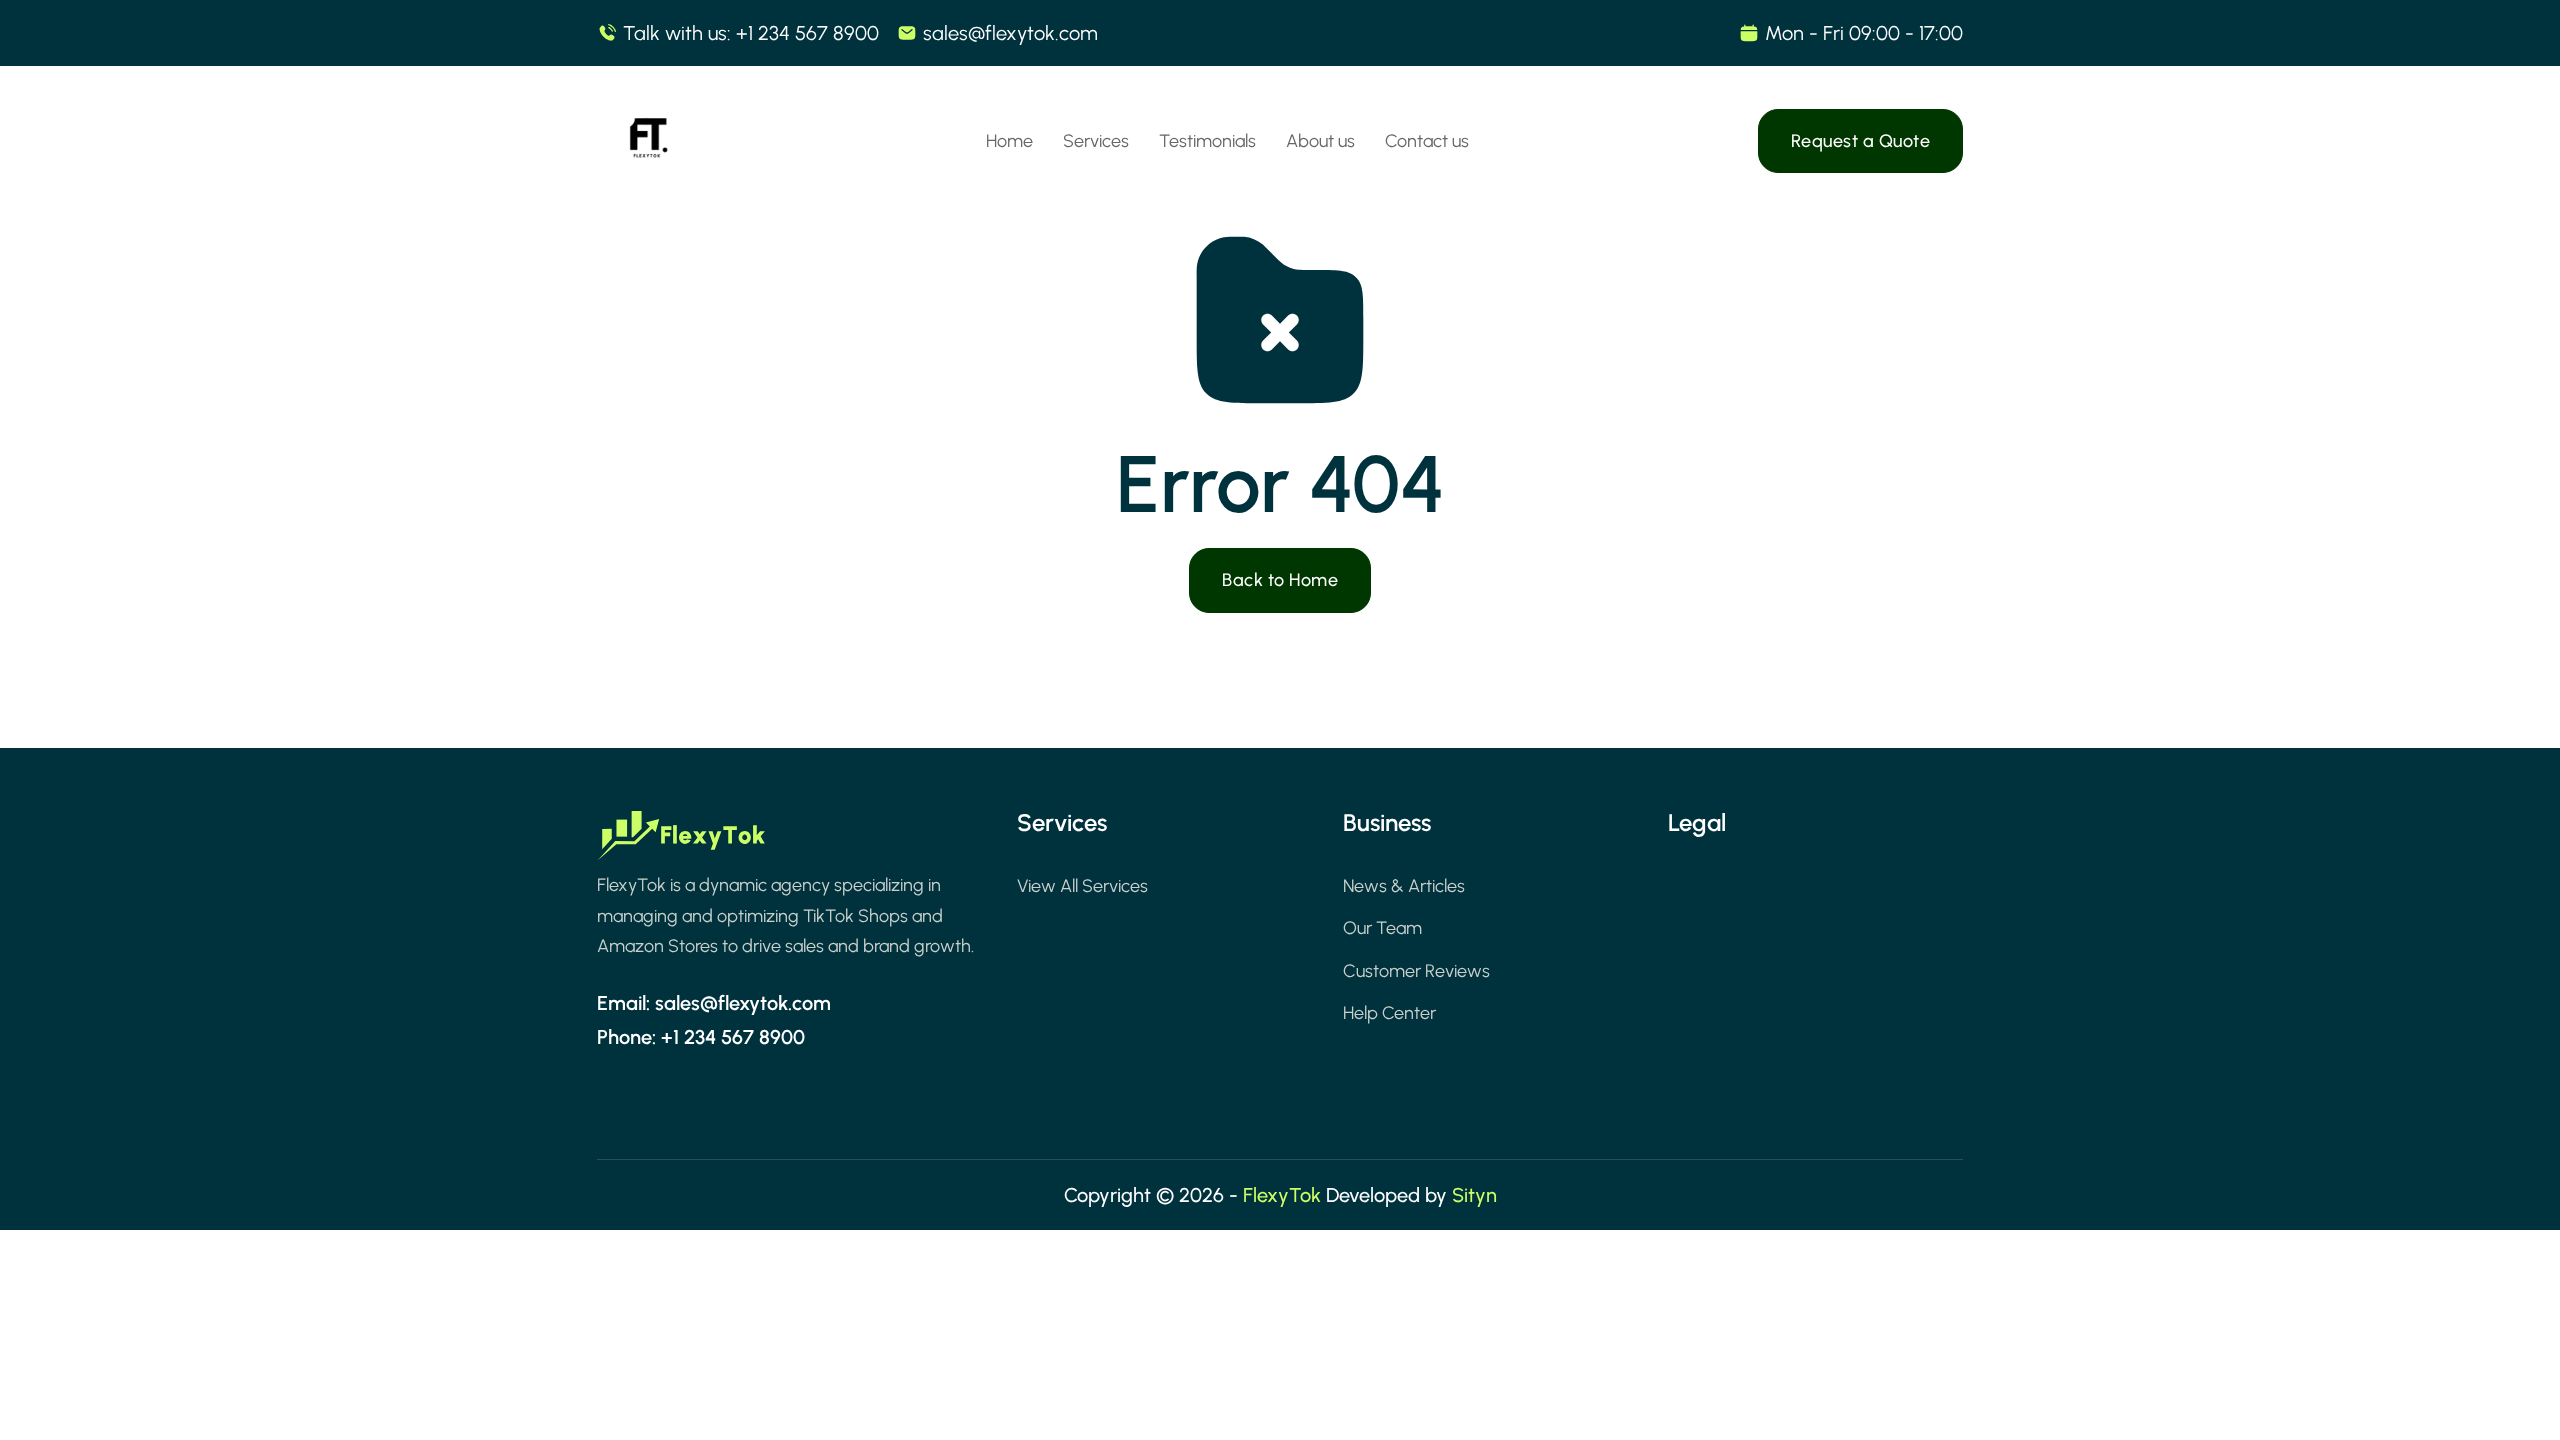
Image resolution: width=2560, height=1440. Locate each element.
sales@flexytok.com (1010, 33)
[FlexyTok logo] (682, 841)
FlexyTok (1282, 1195)
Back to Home (1280, 580)
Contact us (1427, 141)
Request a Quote (1861, 141)
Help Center (1389, 1013)
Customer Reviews (1416, 971)
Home (1009, 141)
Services (1096, 141)
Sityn (1474, 1195)
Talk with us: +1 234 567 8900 (751, 33)
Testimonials (1207, 141)
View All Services (1082, 886)
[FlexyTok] (647, 141)
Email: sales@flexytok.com (714, 1003)
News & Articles (1404, 886)
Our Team (1382, 928)
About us (1320, 141)
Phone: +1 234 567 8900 (701, 1037)
